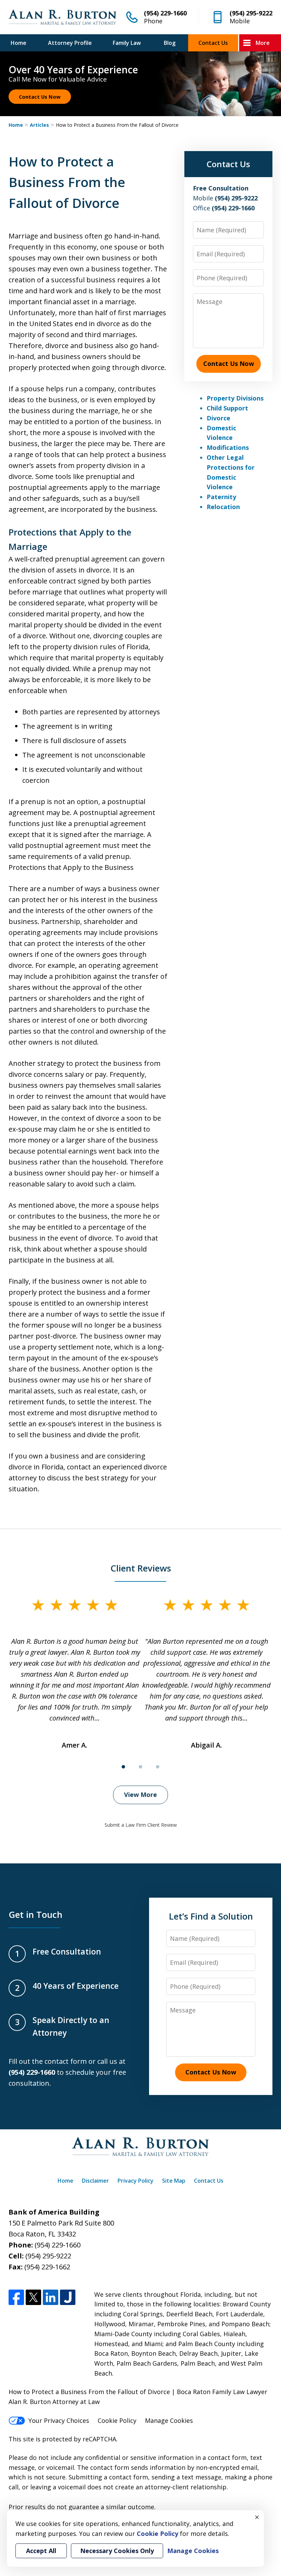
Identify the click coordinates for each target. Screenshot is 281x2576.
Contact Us (213, 43)
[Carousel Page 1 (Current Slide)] (123, 1767)
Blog (170, 43)
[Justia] (68, 2297)
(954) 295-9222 (251, 13)
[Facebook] (16, 2297)
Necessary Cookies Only (117, 2551)
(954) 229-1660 (165, 13)
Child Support (227, 408)
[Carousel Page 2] (140, 1767)
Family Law (127, 43)
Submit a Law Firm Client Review (141, 1825)
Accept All (41, 2551)
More (263, 43)
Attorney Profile (70, 43)
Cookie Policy (117, 2420)
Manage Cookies (169, 2420)
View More (140, 1795)
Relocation (223, 507)
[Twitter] (33, 2297)
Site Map (174, 2181)
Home (19, 43)
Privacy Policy (136, 2181)
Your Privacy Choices (59, 2420)
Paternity (221, 497)
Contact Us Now (40, 97)
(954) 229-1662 (47, 2267)
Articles (39, 125)
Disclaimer (95, 2181)
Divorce (218, 418)
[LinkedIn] (51, 2297)
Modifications (228, 447)
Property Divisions (235, 398)
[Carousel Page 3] (158, 1767)
